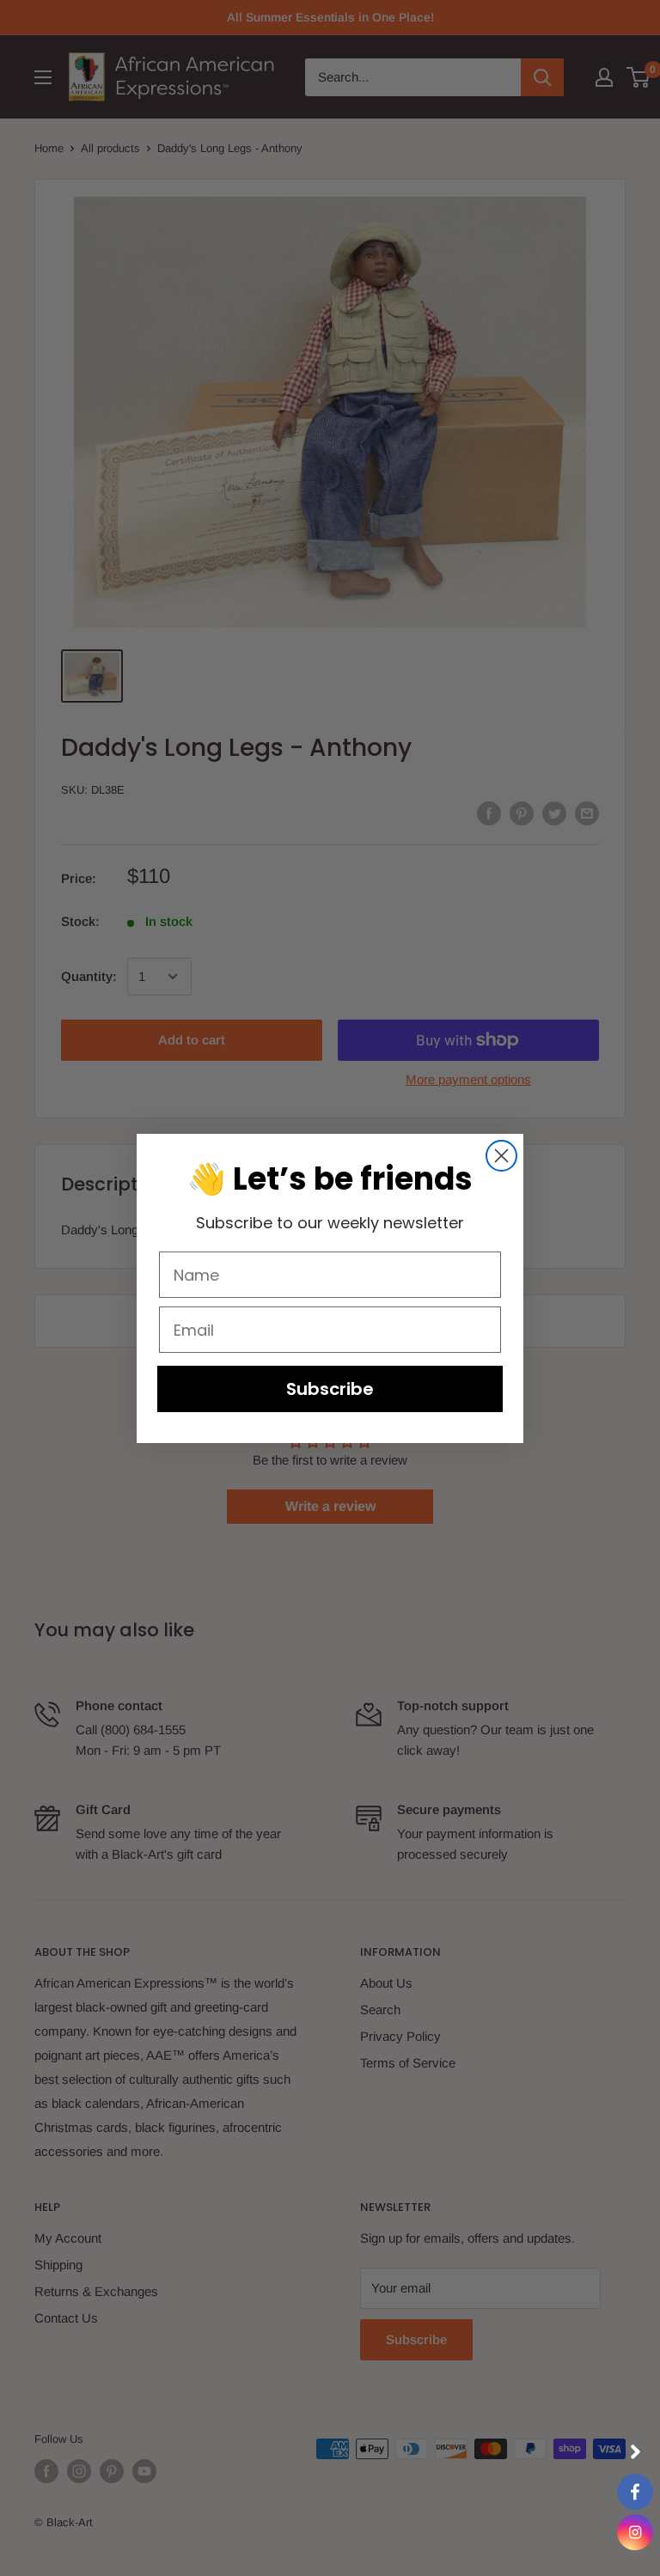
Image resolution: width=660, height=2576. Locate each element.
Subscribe (330, 1389)
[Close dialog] (501, 1156)
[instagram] (635, 2532)
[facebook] (635, 2492)
